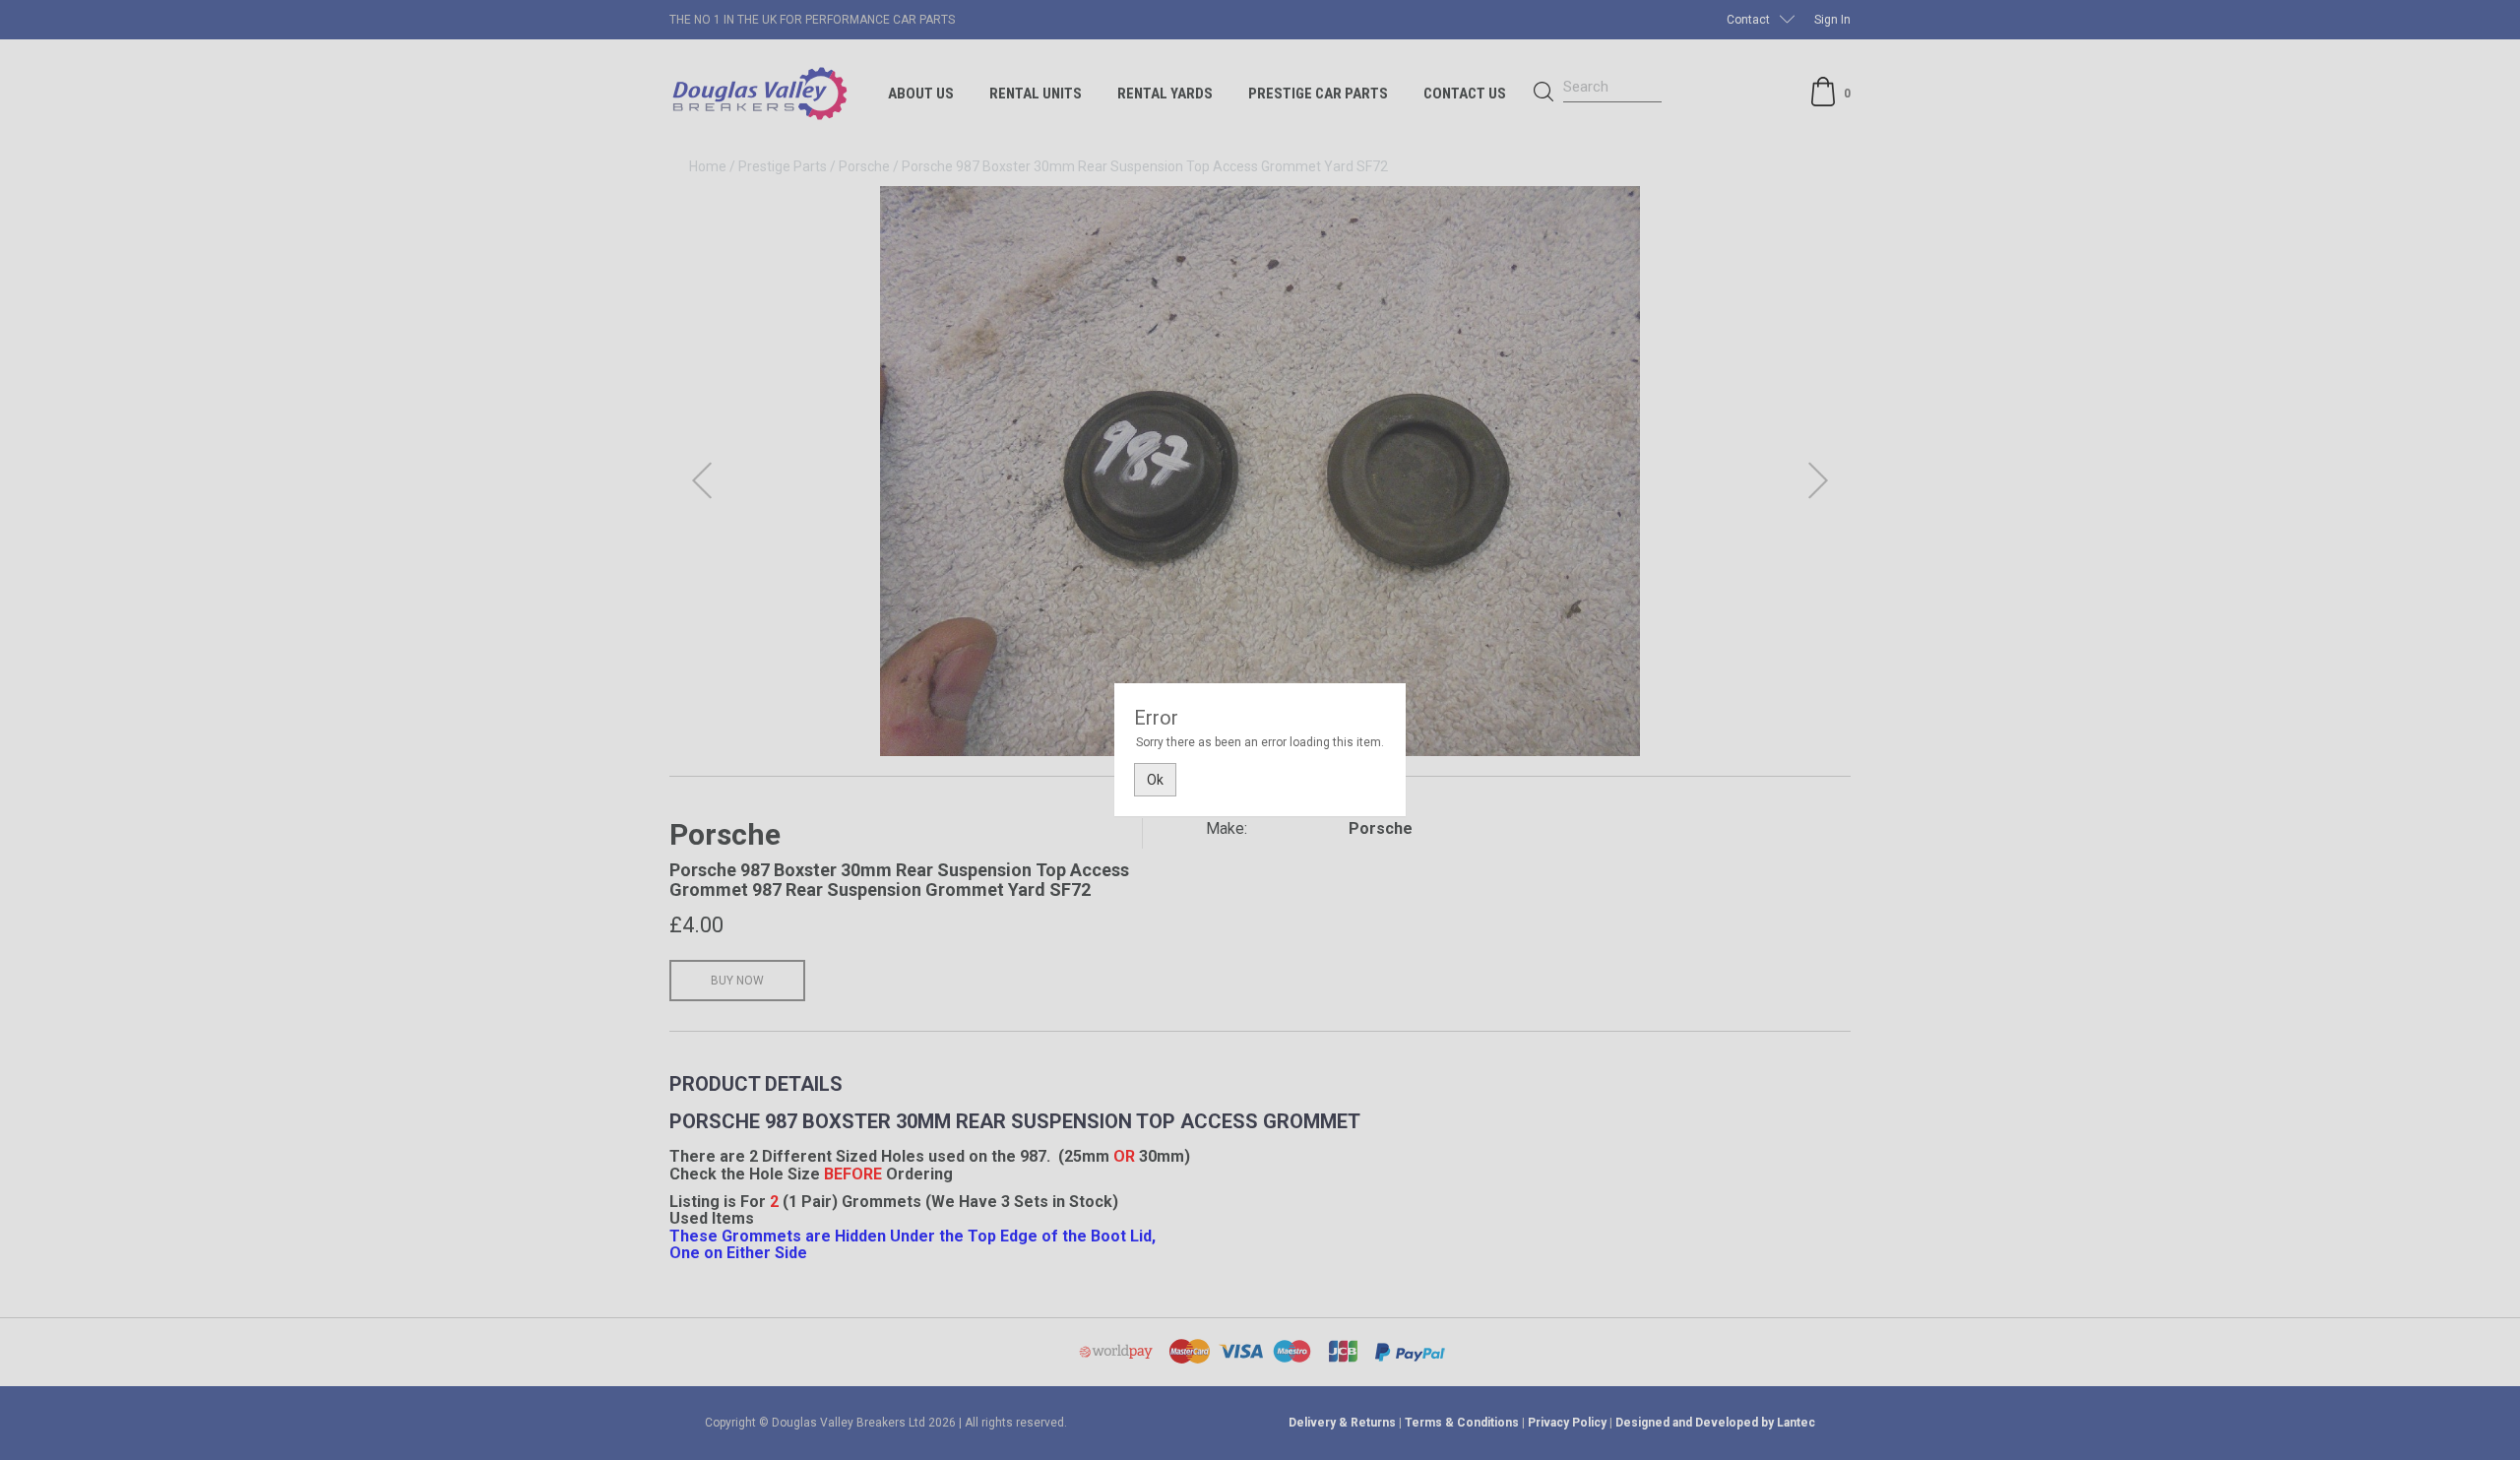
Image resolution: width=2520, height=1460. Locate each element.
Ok (1155, 780)
